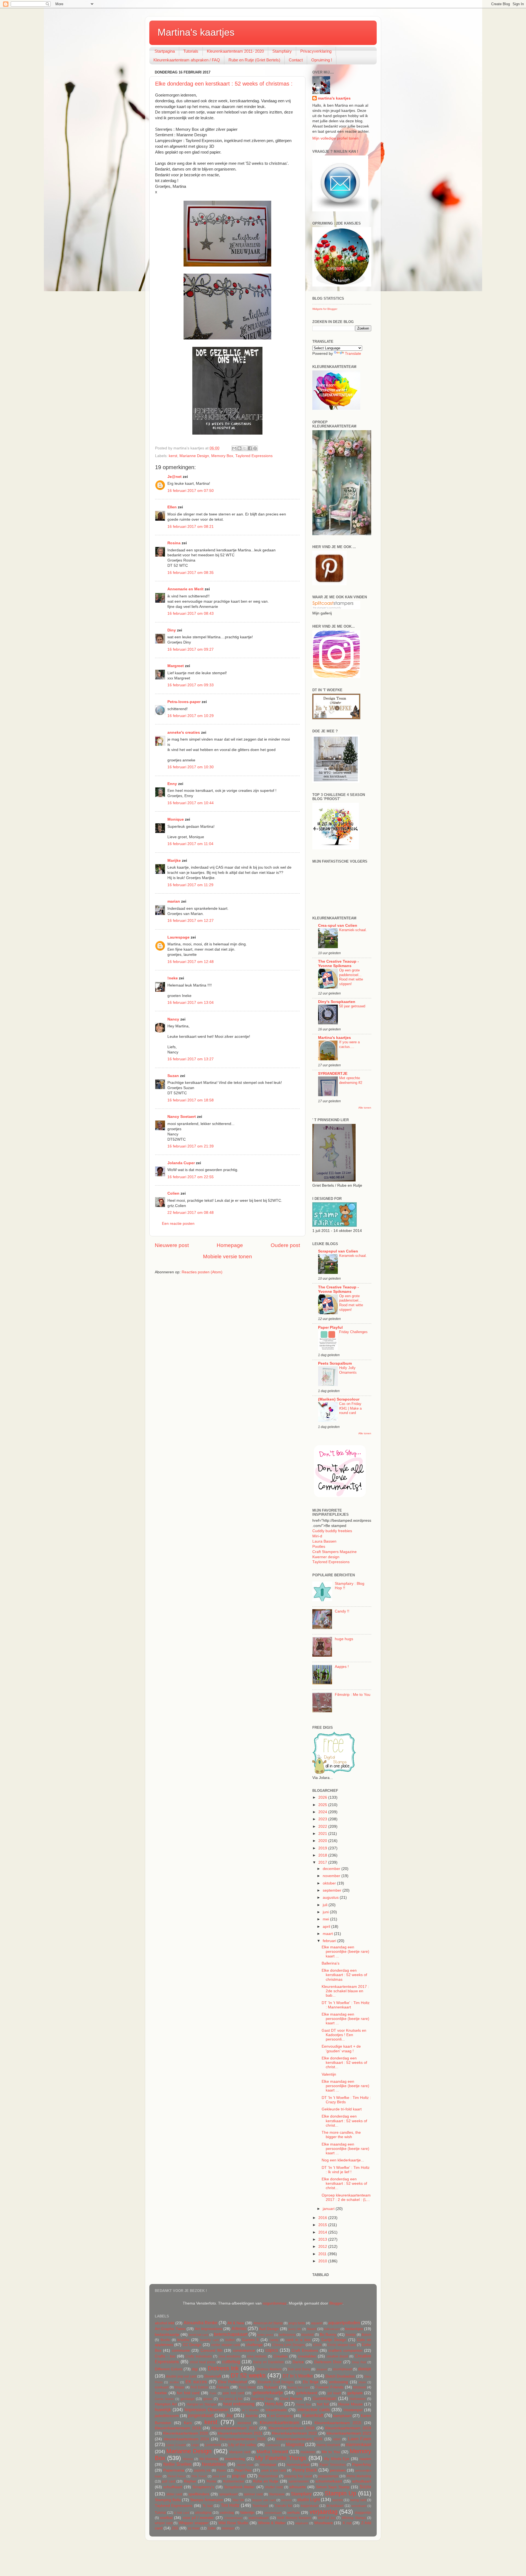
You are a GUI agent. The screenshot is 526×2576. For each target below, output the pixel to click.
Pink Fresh (199, 2476)
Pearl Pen (243, 2470)
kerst (173, 456)
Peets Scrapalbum (335, 1363)
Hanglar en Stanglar (202, 2404)
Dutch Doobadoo (340, 2376)
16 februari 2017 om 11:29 (190, 885)
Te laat (208, 2506)
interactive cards (314, 2410)
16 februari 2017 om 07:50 (191, 491)
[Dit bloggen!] (239, 448)
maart (328, 1934)
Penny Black (305, 2470)
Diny (172, 630)
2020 (323, 1841)
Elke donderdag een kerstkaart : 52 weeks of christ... (344, 2063)
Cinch (317, 2345)
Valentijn (329, 2074)
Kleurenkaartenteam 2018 (291, 2428)
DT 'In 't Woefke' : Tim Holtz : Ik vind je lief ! (346, 2170)
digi (195, 2369)
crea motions (257, 2356)
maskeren (308, 2452)
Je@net (175, 477)
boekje (351, 2335)
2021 (323, 1834)
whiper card (164, 2523)
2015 (323, 2225)
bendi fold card (198, 2335)
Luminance (273, 2445)
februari (330, 1941)
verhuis (293, 2513)
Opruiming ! (322, 60)
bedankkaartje (167, 2335)
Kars (188, 2423)
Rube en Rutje (266, 2481)
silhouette (298, 2487)
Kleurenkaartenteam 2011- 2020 (235, 51)
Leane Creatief (176, 2445)
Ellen (172, 507)
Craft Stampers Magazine (335, 1552)
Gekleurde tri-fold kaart (342, 2109)
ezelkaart (162, 2387)
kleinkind (244, 2423)
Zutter (212, 2528)
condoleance (244, 2350)
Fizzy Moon (248, 2387)
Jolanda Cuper (181, 1163)
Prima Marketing (359, 2476)
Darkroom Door (328, 2362)
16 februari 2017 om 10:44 (191, 803)
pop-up (239, 2476)
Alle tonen (365, 1108)
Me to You (331, 2452)
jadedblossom (167, 2416)
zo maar (194, 2528)
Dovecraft (213, 2376)
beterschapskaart (231, 2334)
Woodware (324, 2523)
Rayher (190, 2481)
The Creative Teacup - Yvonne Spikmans (338, 964)
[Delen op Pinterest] (255, 448)
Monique (176, 819)
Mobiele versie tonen (228, 1256)
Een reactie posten (178, 1224)
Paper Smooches (332, 2465)
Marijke (174, 861)
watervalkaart (258, 2518)
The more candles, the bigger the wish (341, 2135)
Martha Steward (272, 2452)
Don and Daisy (299, 2369)
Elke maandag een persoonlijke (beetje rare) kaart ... (345, 1952)
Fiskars (223, 2387)
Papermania (174, 2470)
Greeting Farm (262, 2399)
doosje (365, 2369)
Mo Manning (209, 2459)
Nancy (173, 1019)
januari (329, 2209)
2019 (323, 1848)
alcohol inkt (165, 2323)
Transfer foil (283, 2506)
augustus (331, 1898)
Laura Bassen (324, 1541)
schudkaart (362, 2481)
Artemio (239, 2328)
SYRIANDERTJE (333, 1074)
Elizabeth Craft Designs (276, 2382)
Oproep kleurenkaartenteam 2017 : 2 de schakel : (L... (346, 2197)
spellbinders (199, 2494)
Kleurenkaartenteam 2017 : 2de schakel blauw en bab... (345, 1991)
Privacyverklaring (316, 51)
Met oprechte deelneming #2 (351, 1080)
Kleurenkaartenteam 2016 (178, 2428)
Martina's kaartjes (196, 32)
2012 (323, 2247)
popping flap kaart (298, 2476)
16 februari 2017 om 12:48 (191, 962)
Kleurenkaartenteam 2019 (348, 2428)
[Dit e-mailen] (234, 448)
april (327, 1927)
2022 (323, 1827)
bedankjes (354, 2329)
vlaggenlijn (363, 2513)
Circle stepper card (342, 2345)
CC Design (192, 2345)
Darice (298, 2362)
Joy (229, 2415)
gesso (208, 2399)
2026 (323, 1797)
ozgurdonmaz (275, 2303)
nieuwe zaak (245, 2465)
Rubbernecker (234, 2481)
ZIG (175, 2528)
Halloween (358, 2399)
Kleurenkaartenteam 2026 (299, 2439)
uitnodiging (203, 2513)
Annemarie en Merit (185, 589)
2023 (323, 1819)
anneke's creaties (184, 732)
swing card (358, 2500)
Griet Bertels (291, 2399)
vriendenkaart (233, 2518)
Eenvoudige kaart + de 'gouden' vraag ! (341, 2049)
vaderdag (227, 2513)
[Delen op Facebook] (250, 448)
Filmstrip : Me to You (353, 1695)
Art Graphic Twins (170, 2329)
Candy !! (342, 1611)
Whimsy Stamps (354, 2518)
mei (326, 1919)
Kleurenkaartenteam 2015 (338, 2423)
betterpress (287, 2335)
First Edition (200, 2387)
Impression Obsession (207, 2410)
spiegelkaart (228, 2494)
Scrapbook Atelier (239, 2487)
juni (326, 1912)
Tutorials (191, 51)
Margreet (176, 666)
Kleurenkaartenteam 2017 (235, 2428)
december (332, 1869)
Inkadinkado (276, 2410)
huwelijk (163, 2410)
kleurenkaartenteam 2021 (240, 2433)
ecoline (174, 2382)
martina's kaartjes (334, 98)
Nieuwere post (172, 1245)
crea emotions (229, 2356)
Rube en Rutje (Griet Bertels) (254, 60)
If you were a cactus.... (349, 1044)
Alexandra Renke (201, 2323)
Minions (188, 2459)
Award (312, 2329)
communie (181, 2350)
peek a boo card (274, 2470)
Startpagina (165, 51)
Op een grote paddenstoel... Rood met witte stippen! (351, 977)
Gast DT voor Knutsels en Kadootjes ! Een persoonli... (344, 2035)
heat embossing (239, 2404)
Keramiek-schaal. (353, 930)
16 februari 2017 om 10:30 (191, 767)
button (230, 2340)
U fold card (181, 2513)
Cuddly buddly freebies (332, 1531)
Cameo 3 (251, 2340)
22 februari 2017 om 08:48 (191, 1213)
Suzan (173, 1076)
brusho (183, 2340)
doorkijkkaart (342, 2369)
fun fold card (188, 2393)
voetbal (166, 2518)
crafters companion (345, 2350)
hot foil (323, 2404)
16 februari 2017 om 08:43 (191, 613)
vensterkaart (273, 2513)
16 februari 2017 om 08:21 (191, 527)
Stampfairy (282, 51)
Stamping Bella (168, 2500)
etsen (362, 2382)
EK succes (196, 2382)
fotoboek (360, 2387)
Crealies (281, 2356)
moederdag (235, 2459)
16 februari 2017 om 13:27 (191, 1059)
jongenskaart (201, 2415)
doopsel (322, 2369)
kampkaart (342, 2416)
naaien (365, 2459)
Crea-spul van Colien (338, 926)
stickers (286, 2500)
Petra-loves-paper (184, 702)
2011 (323, 2254)
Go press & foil (231, 2399)
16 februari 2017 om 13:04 (191, 1003)
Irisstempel (353, 2410)
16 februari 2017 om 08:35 (191, 573)
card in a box (298, 2340)
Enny (172, 784)
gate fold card (233, 2393)
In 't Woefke (251, 2410)
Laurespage (178, 937)
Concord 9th (211, 2350)
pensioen (338, 2470)
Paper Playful (330, 1327)
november (332, 1876)
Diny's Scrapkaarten (337, 1002)
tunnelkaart (359, 2506)
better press (265, 2335)
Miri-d (317, 1536)
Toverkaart (260, 2506)
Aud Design (269, 2329)
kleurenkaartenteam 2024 (187, 2439)
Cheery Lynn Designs (289, 2345)
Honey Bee (303, 2404)
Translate (353, 354)
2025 (323, 1805)
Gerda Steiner (164, 2399)
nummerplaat (298, 2465)
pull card (168, 2481)
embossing (338, 2382)
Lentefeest (213, 2445)
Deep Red (359, 2362)
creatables (307, 2356)
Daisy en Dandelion (268, 2362)
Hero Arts (274, 2404)
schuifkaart (173, 2487)
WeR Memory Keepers (294, 2518)
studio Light (308, 2500)
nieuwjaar (268, 2465)
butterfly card (209, 2340)
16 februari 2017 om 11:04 (190, 844)
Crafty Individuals (199, 2356)
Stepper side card (264, 2500)
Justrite (251, 2416)
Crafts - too (165, 2356)
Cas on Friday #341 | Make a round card (350, 1408)
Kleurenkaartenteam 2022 (294, 2433)
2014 (323, 2232)
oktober (330, 1883)
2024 (323, 1812)
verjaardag (324, 2512)
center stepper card (225, 2345)
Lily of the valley (242, 2445)
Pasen (221, 2470)
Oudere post (285, 1245)
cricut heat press (203, 2362)
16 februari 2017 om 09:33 (191, 685)
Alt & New (236, 2323)
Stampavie (277, 2494)
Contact (296, 60)
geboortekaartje (268, 2393)
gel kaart (334, 2393)
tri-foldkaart (335, 2506)
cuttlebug (231, 2362)
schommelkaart (329, 2481)
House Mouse (351, 2404)
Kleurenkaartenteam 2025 (243, 2439)
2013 (323, 2239)
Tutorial (160, 2513)
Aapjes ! (342, 1667)
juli (326, 1905)
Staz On (238, 2500)
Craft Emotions (305, 2350)
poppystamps (328, 2476)
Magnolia (295, 2444)
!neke (173, 978)
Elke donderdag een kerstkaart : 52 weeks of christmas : (224, 84)
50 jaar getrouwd (352, 1006)
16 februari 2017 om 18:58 (191, 1100)
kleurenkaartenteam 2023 (349, 2433)
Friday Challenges (353, 1332)
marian (174, 901)
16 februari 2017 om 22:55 (191, 1177)
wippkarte (302, 2523)
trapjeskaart (310, 2506)
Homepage (230, 1245)
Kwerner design (326, 1557)
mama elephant (328, 2445)
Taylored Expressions (254, 456)
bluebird (308, 2335)
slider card (174, 2494)
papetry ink (202, 2470)
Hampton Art (166, 2404)
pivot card (219, 2476)
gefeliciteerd (307, 2393)
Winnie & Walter (272, 2523)
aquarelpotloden (344, 2323)
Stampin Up (340, 2493)
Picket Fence (177, 2476)
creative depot (337, 2356)
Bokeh (366, 2335)
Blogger (336, 2303)
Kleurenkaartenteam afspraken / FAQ (187, 60)
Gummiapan (325, 2398)
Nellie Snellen (177, 2464)
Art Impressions (208, 2329)
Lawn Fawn (360, 2439)
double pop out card (181, 2376)
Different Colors (168, 2369)
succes (338, 2500)
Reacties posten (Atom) (202, 1272)
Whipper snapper (194, 2523)
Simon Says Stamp (333, 2487)
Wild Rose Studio (233, 2523)
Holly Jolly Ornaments (348, 1370)
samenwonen (299, 2481)
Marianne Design (194, 456)
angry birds (297, 2323)
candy (274, 2340)
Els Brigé (311, 2382)
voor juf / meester (198, 2518)
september (333, 1890)
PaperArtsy (362, 2465)
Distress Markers (269, 2369)
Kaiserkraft (313, 2415)
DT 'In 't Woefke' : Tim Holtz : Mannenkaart (346, 2005)
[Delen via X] (245, 448)
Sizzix (365, 2487)
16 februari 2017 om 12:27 (191, 921)
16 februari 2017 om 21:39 (191, 1146)
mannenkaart (358, 2444)
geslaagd (188, 2399)
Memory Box (222, 456)
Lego (195, 2445)
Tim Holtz (230, 2505)
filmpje (179, 2387)
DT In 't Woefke (298, 2376)
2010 (323, 2261)
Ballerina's (331, 1963)
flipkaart (271, 2387)
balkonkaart (332, 2329)
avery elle (295, 2329)
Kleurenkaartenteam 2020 (186, 2433)
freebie (161, 2393)
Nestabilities (214, 2464)
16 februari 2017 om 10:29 (191, 716)
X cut (347, 2523)
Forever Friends (329, 2387)
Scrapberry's (203, 2487)
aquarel (317, 2323)
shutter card (274, 2487)
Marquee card (240, 2452)
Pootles (319, 1547)
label (337, 2439)
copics (272, 2350)
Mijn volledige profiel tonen (335, 138)
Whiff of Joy (327, 2518)
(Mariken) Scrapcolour (339, 1399)
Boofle (165, 2340)
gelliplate (355, 2393)
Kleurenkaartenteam (279, 2422)
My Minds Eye (337, 2459)
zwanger (228, 2528)
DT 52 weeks (248, 2375)
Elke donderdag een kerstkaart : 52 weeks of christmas (344, 1975)
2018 (323, 1855)
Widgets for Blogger (325, 309)
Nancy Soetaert (182, 1117)
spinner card (253, 2494)
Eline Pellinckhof (232, 2382)
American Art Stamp (268, 2323)
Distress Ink (223, 2368)
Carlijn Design (334, 2340)
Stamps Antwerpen (206, 2500)
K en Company (280, 2416)
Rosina (174, 543)
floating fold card (298, 2387)
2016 (323, 2218)
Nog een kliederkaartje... (343, 2160)
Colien (173, 1193)
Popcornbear (268, 2476)
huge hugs (344, 1639)
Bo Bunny (328, 2335)
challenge (254, 2345)
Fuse (213, 2393)
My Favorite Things (281, 2458)
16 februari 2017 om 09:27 (191, 649)
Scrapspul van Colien (338, 1251)
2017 (323, 1862)
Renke (211, 2481)
